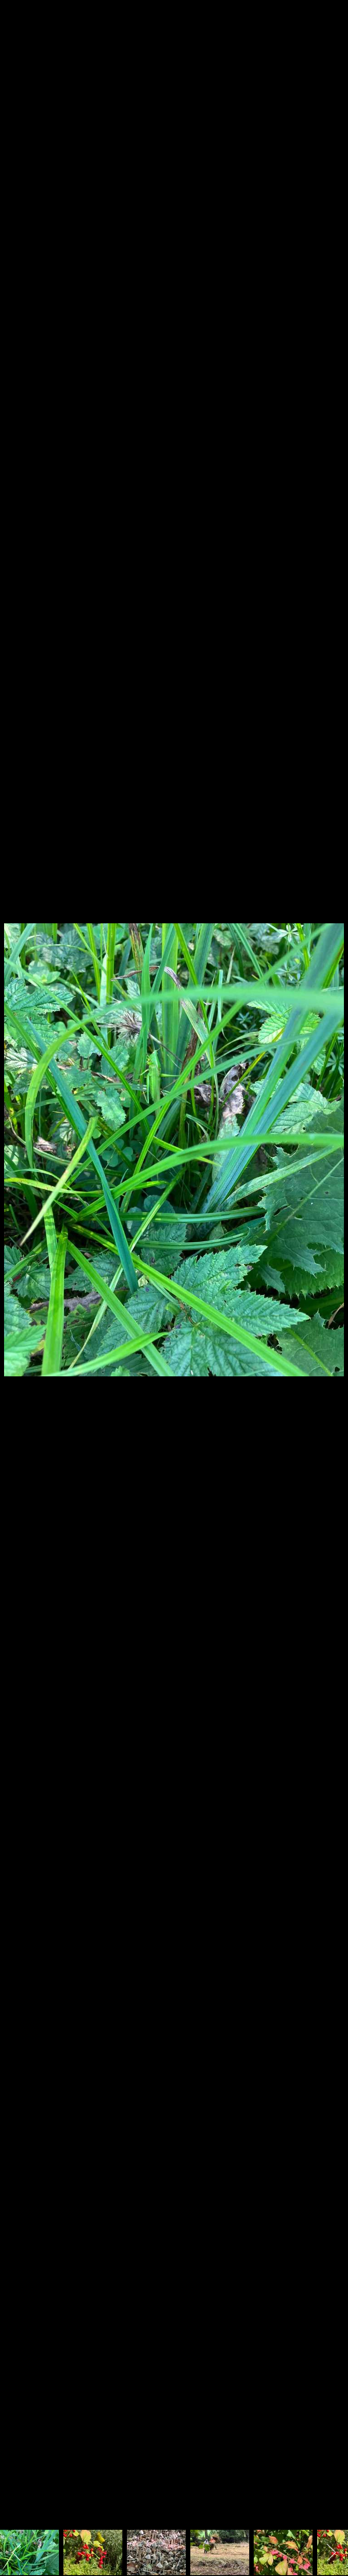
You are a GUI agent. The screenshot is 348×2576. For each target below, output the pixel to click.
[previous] (16, 1274)
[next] (332, 1274)
